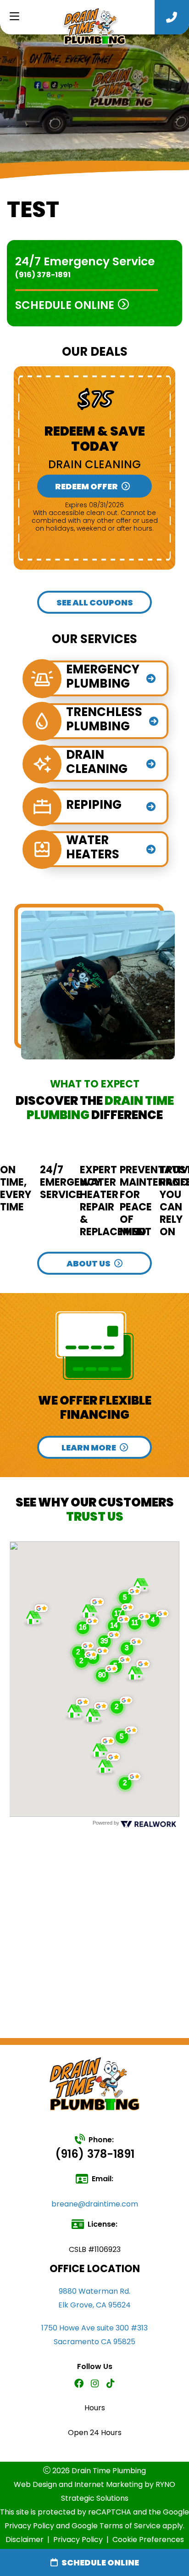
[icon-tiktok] (111, 2384)
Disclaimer (25, 2540)
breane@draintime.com (95, 2204)
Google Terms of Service (116, 2526)
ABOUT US (89, 1263)
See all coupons (95, 602)
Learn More (89, 1448)
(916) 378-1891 (43, 275)
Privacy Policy (78, 2540)
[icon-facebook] (79, 2384)
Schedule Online (100, 2562)
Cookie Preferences (148, 2540)
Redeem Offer (86, 486)
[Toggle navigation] (14, 17)
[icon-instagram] (95, 2384)
